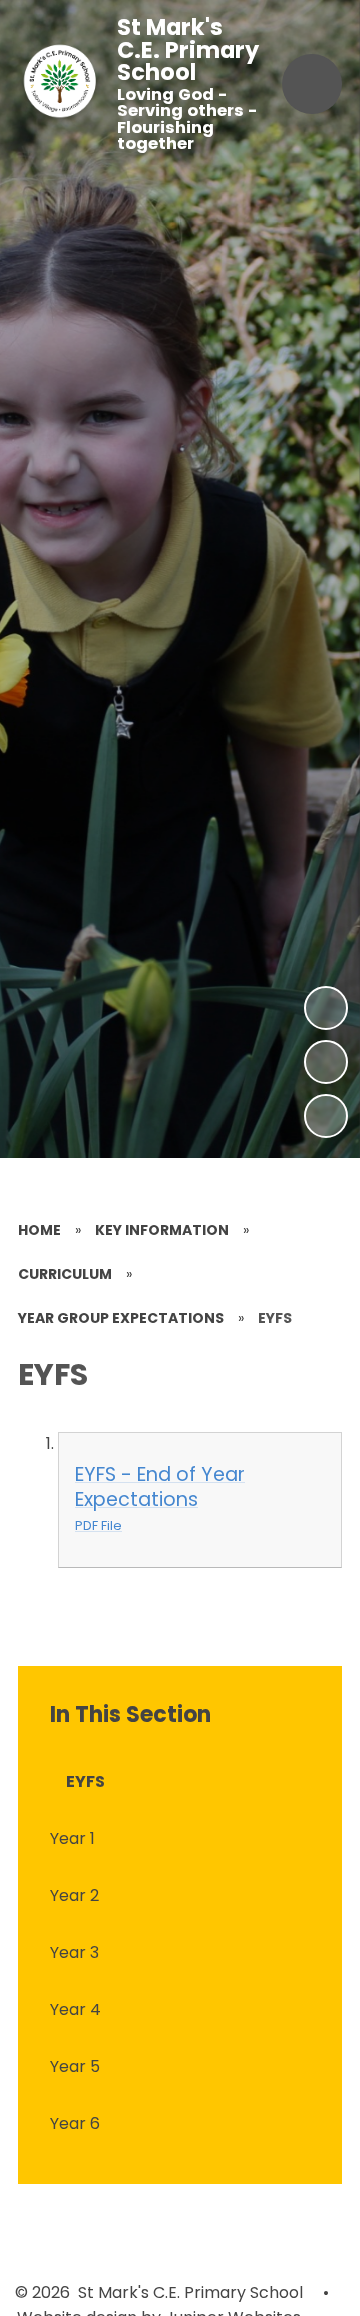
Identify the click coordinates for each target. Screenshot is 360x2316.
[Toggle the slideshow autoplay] (326, 1116)
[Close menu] (312, 84)
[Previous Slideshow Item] (326, 1062)
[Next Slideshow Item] (326, 1008)
